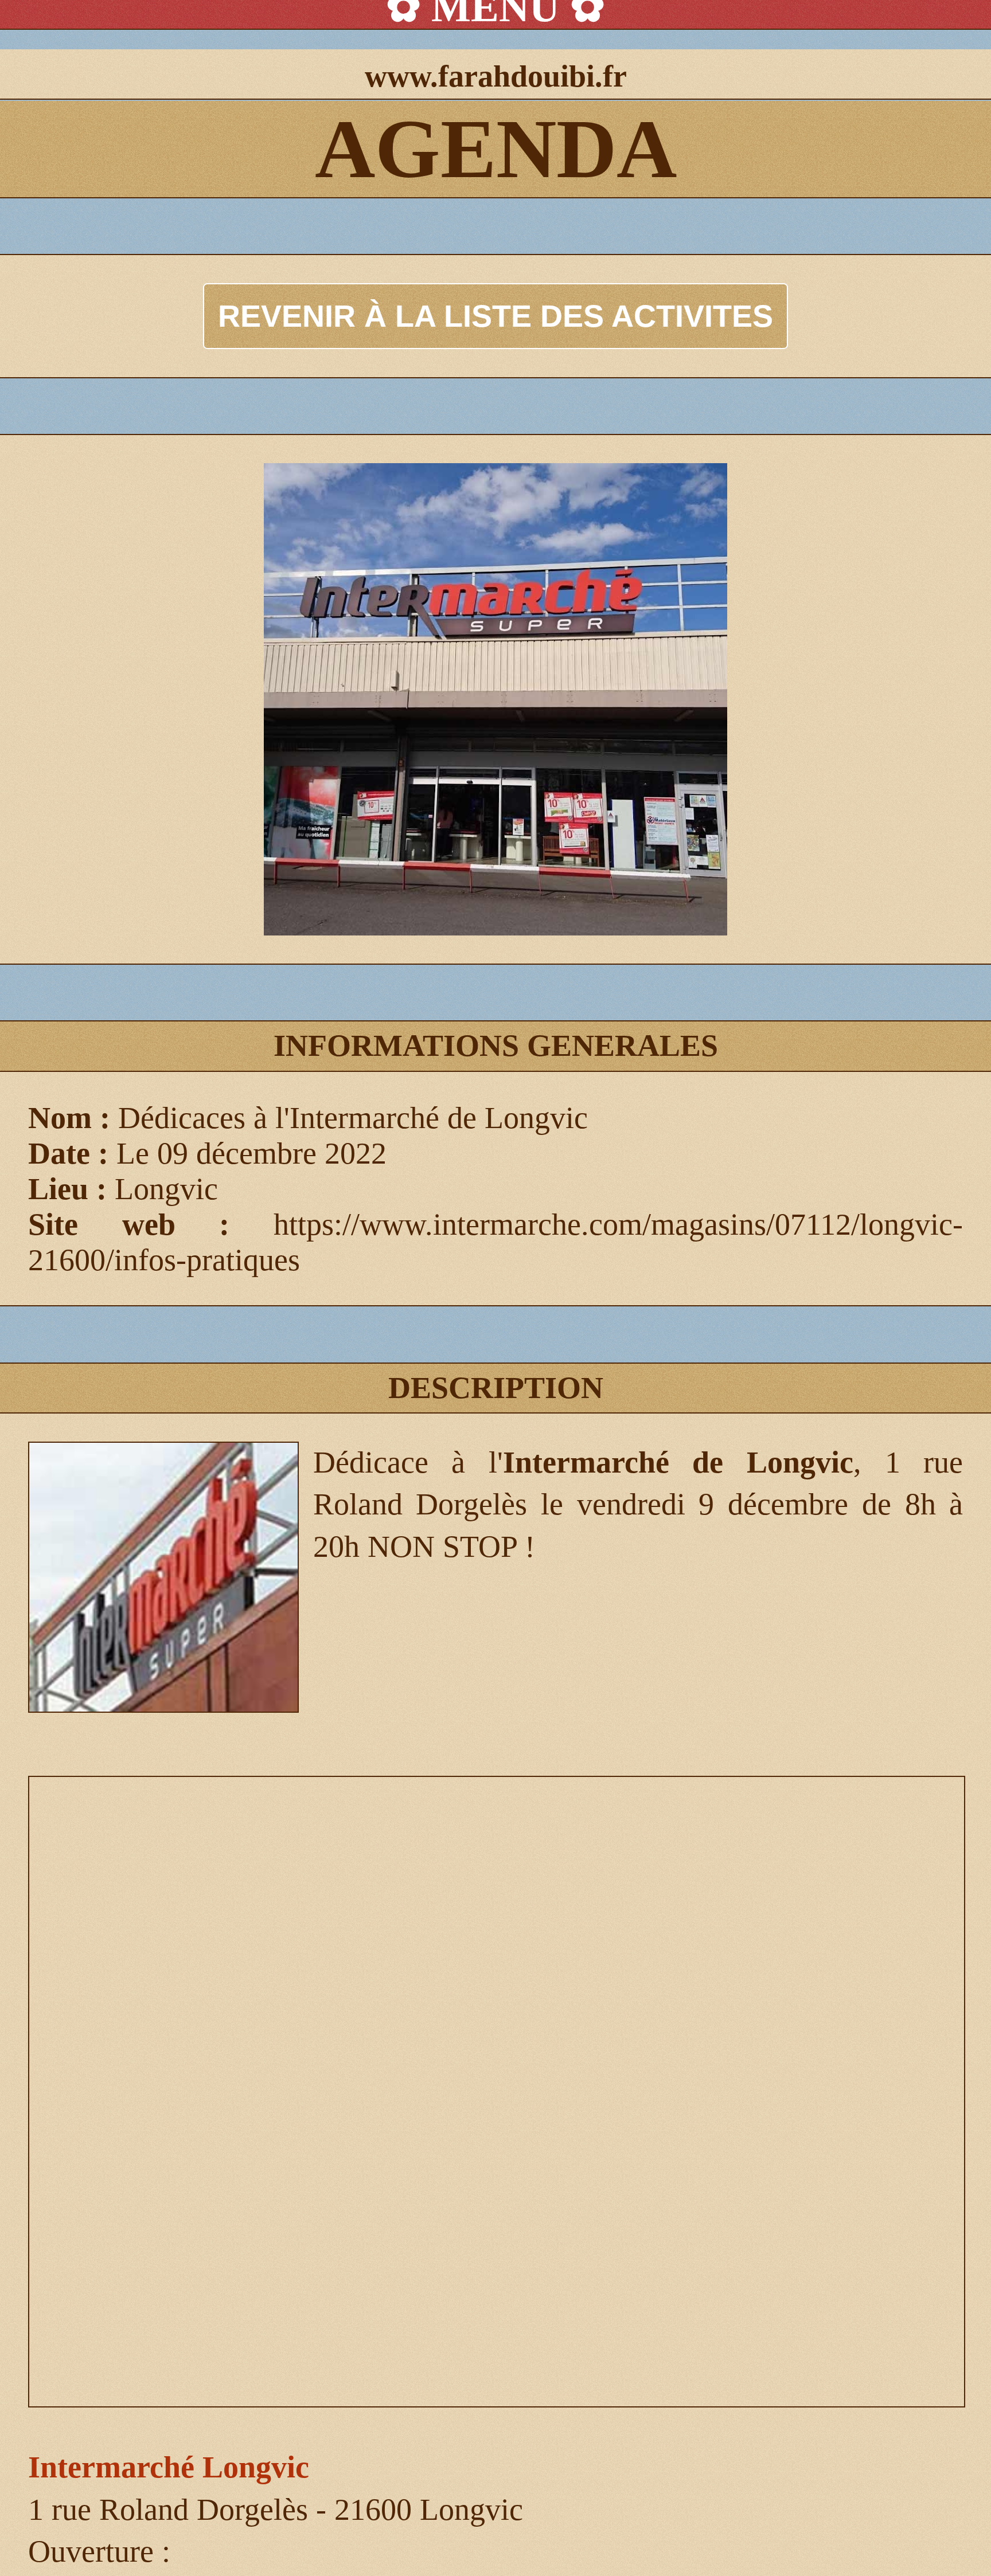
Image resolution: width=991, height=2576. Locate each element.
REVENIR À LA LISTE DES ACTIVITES (495, 316)
